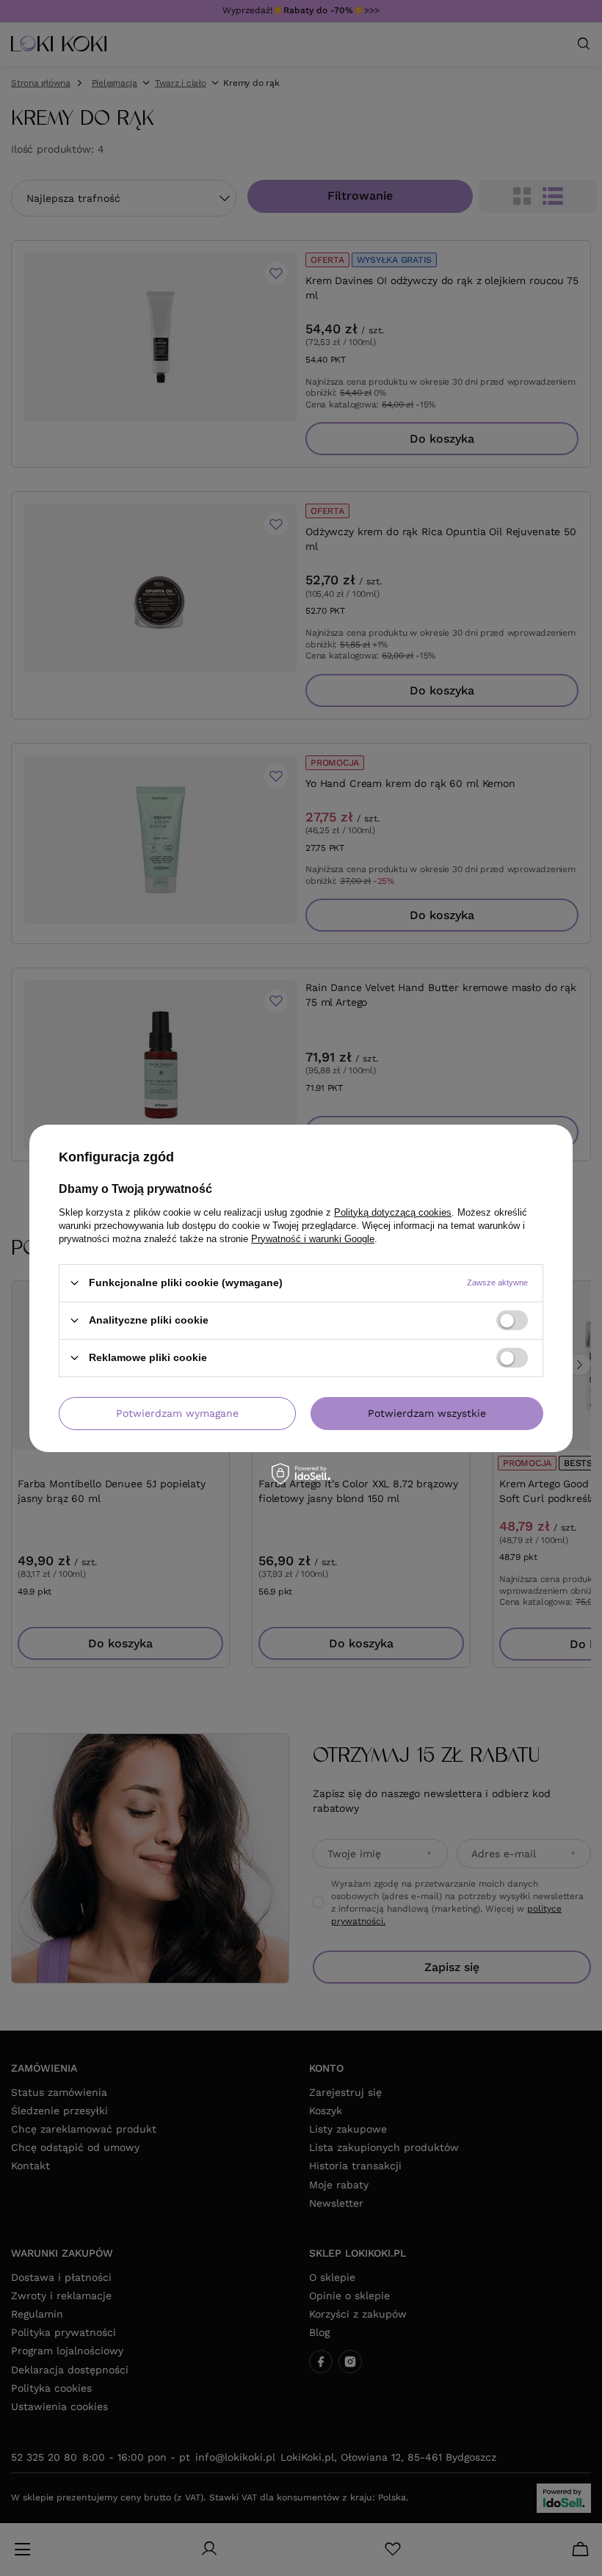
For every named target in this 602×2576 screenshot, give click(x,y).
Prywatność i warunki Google (313, 1238)
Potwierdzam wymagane (177, 1413)
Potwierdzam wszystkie (427, 1413)
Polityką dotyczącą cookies (393, 1212)
